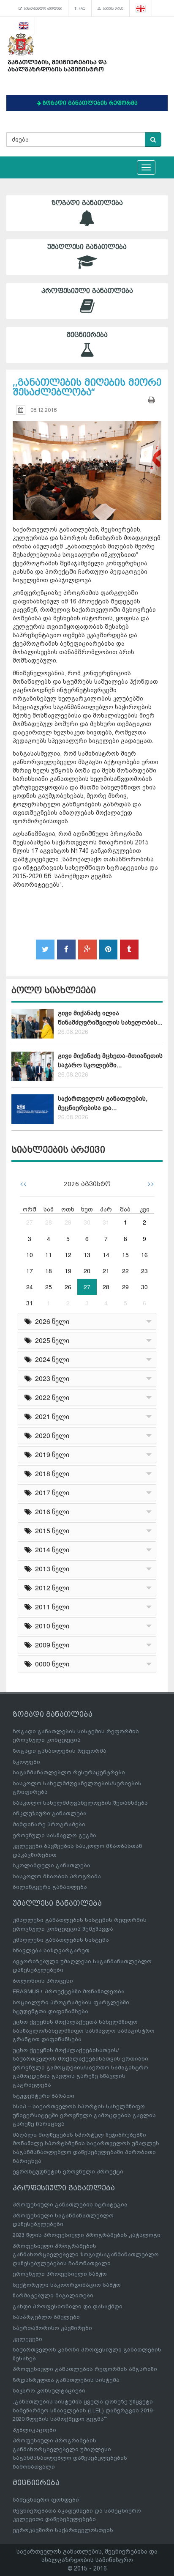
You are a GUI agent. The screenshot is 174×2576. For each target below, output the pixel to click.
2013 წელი (50, 1569)
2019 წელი (50, 1454)
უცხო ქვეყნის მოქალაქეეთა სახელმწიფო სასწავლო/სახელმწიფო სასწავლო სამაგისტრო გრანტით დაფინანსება (84, 2031)
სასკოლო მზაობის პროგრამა (57, 1876)
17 (30, 1271)
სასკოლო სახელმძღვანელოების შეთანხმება (80, 1803)
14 (106, 1255)
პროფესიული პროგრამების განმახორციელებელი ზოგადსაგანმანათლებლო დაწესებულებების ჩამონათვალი (86, 2255)
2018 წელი (50, 1473)
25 (49, 1287)
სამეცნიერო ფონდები (46, 2500)
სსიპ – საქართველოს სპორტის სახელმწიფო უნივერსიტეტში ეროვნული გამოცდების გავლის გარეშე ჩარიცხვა (84, 2115)
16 (144, 1255)
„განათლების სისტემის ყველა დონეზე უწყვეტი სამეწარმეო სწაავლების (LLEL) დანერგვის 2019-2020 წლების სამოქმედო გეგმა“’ (84, 2410)
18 (49, 1271)
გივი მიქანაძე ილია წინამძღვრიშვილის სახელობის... (110, 1018)
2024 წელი (50, 1359)
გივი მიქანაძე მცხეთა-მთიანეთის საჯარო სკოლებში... (110, 1060)
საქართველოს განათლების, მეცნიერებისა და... (103, 1103)
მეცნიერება (87, 335)
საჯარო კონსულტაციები (49, 2391)
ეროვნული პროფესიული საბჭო (60, 2274)
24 (30, 1287)
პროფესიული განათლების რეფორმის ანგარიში (85, 2369)
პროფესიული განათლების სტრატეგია (70, 2205)
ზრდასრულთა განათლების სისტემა (66, 2380)
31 (106, 1222)
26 (68, 1287)
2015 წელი (50, 1531)
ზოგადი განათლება (87, 203)
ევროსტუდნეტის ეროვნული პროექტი (68, 2172)
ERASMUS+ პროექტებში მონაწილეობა (69, 1991)
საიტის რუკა (112, 8)
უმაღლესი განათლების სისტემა (61, 1940)
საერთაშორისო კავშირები (52, 2328)
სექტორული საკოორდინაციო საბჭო (67, 2285)
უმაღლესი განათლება (87, 247)
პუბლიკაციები (34, 2430)
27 (30, 1222)
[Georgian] (141, 8)
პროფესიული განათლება (87, 291)
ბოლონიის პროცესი (43, 1981)
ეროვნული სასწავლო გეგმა (54, 1835)
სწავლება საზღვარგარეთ (51, 1950)
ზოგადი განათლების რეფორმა (60, 1751)
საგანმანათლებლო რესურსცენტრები (69, 1772)
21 (106, 1271)
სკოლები (26, 1762)
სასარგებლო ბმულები (42, 8)
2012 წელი (50, 1588)
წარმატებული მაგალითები (53, 2295)
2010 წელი (50, 1626)
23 (144, 1271)
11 (49, 1255)
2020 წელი (50, 1435)
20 (87, 1271)
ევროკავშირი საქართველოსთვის (63, 2530)
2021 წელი (50, 1416)
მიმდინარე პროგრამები (49, 1824)
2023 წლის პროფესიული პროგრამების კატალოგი (87, 2235)
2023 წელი (50, 1378)
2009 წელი (50, 1645)
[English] (24, 25)
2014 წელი (50, 1550)
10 (30, 1255)
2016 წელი (50, 1511)
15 (125, 1255)
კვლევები (27, 2339)
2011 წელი (50, 1607)
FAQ (81, 8)
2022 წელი (50, 1397)
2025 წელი (50, 1340)
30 (87, 1222)
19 (68, 1271)
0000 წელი (50, 1664)
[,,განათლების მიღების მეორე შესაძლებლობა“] (87, 463)
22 (125, 1271)
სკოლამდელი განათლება (52, 1865)
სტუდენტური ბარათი (43, 2096)
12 (68, 1255)
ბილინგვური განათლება (50, 1887)
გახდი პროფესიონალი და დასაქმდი (68, 2306)
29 (68, 1222)
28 (49, 1222)
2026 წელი (50, 1321)
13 (87, 1255)
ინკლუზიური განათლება (50, 1813)
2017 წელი (50, 1492)
